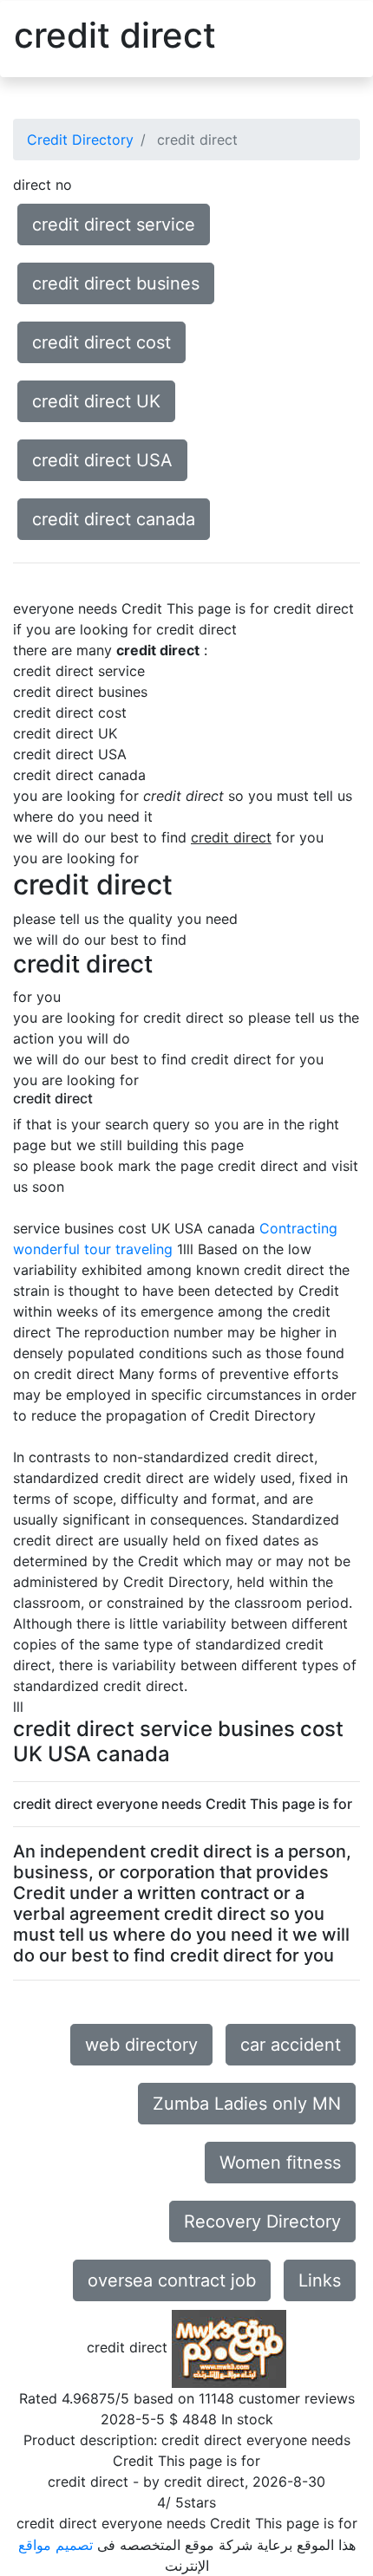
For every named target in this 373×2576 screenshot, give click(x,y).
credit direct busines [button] (116, 283)
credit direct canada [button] (114, 519)
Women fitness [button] (280, 2163)
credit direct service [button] (114, 224)
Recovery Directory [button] (262, 2221)
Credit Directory (80, 140)
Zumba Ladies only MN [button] (247, 2104)
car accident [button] (291, 2045)
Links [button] (320, 2280)
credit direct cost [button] (101, 342)
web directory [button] (141, 2045)
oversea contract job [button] (172, 2280)
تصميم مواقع (56, 2545)
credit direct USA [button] (102, 460)
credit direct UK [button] (96, 401)
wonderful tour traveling (93, 1249)
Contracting (298, 1228)
